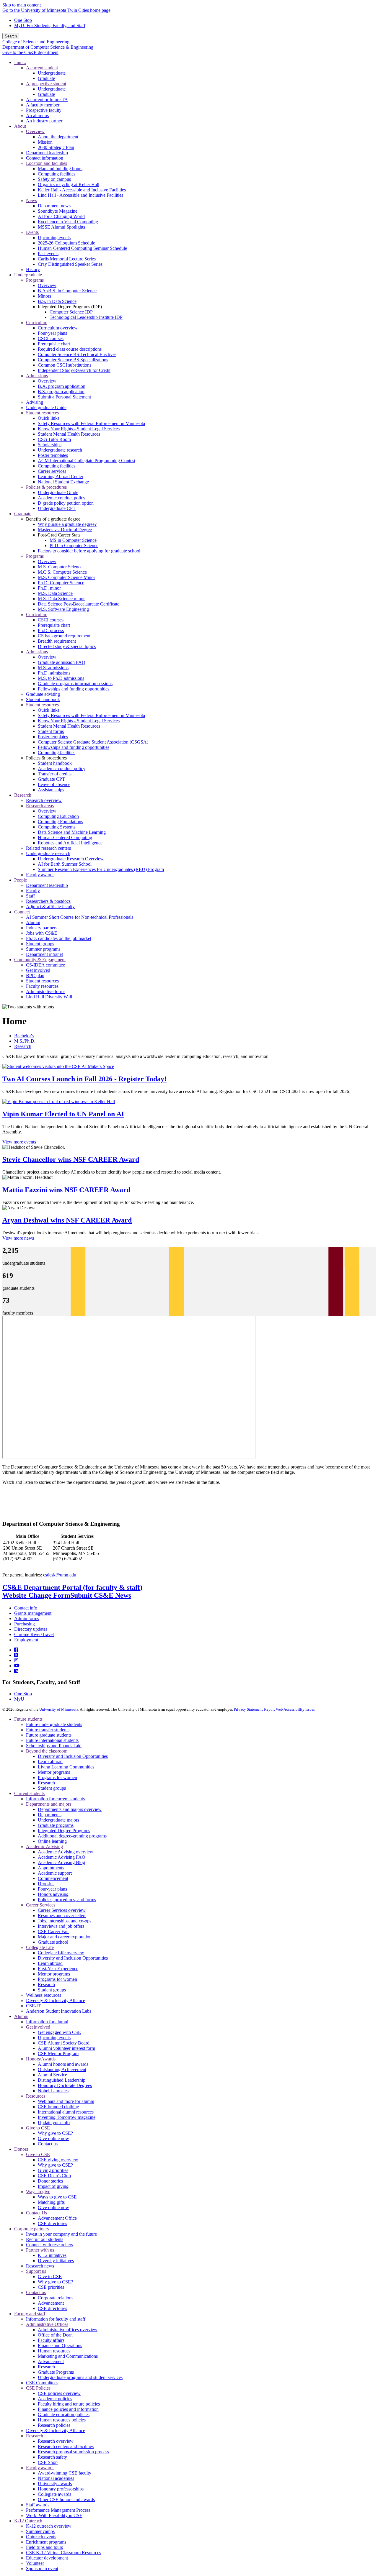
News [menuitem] (31, 200)
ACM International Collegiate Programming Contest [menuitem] (87, 461)
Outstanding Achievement (62, 2069)
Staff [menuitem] (30, 896)
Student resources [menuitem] (42, 413)
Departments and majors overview (70, 1809)
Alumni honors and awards (63, 2064)
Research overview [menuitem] (44, 800)
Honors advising (53, 1894)
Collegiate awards (54, 2494)
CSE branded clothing (58, 2107)
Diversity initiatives (56, 2261)
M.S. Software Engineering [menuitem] (63, 609)
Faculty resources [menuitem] (42, 986)
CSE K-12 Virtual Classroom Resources (63, 2553)
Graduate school (53, 1942)
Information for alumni (47, 2022)
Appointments (51, 1868)
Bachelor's (24, 1036)
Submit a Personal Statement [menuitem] (64, 397)
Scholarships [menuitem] (50, 445)
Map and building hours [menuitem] (60, 169)
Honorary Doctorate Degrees (65, 2085)
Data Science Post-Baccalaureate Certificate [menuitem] (79, 604)
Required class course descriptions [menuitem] (70, 349)
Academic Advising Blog (61, 1862)
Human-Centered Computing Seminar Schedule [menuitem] (82, 248)
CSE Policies (38, 2388)
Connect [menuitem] (22, 912)
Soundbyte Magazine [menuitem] (58, 211)
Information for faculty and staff (56, 2319)
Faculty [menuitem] (33, 891)
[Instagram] (16, 1660)
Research (23, 1046)
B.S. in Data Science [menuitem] (57, 301)
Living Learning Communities (66, 1767)
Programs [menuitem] (35, 280)
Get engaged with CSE (59, 2032)
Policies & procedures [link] (46, 758)
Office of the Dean (55, 2335)
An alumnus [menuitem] (37, 115)
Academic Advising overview (66, 1852)
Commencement (53, 1878)
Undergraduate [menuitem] (52, 73)
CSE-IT (33, 2006)
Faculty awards (40, 2468)
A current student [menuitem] (42, 68)
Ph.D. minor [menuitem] (49, 588)
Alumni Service (52, 2075)
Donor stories (50, 2181)
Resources (36, 2096)
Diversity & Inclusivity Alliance (56, 2000)
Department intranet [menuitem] (44, 954)
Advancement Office (57, 2218)
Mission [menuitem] (45, 142)
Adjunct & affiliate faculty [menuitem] (50, 906)
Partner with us (40, 2250)
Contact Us (36, 2213)
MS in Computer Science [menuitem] (73, 540)
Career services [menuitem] (52, 471)
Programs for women (57, 1777)
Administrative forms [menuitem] (46, 991)
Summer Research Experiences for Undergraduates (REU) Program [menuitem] (101, 869)
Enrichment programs (46, 2542)
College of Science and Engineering (36, 42)
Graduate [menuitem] (46, 78)
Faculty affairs (51, 2340)
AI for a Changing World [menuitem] (61, 216)
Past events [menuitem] (48, 254)
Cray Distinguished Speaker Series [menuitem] (70, 264)
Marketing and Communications (68, 2356)
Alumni (21, 2016)
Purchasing (25, 1624)
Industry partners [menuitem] (42, 928)
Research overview (56, 2441)
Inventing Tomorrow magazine (67, 2117)
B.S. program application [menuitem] (61, 392)
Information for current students (55, 1799)
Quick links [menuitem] (49, 418)
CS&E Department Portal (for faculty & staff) (72, 1587)
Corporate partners (31, 2229)
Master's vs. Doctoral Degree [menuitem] (65, 530)
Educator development (47, 2558)
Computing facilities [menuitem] (57, 174)
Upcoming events (54, 2038)
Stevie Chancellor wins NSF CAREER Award (71, 1159)
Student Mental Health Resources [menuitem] (69, 434)
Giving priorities (53, 2170)
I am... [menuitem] (20, 62)
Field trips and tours (44, 2547)
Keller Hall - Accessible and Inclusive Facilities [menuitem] (82, 190)
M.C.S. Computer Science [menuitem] (62, 572)
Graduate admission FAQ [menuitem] (62, 662)
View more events (19, 1142)
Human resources (54, 2351)
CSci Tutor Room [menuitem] (54, 439)
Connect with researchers (49, 2245)
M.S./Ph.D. (25, 1041)
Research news (40, 2266)
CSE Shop (48, 2462)
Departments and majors (49, 1804)
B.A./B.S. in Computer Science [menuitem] (67, 291)
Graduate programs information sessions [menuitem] (75, 684)
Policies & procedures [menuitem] (46, 487)
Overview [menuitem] (35, 131)
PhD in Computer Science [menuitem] (74, 545)
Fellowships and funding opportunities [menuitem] (74, 689)
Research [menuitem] (23, 795)
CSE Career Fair (53, 1931)
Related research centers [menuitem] (48, 848)
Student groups (52, 1788)
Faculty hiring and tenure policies (69, 2404)
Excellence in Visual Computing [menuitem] (68, 222)
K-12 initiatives (52, 2255)
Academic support (55, 1873)
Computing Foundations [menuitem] (60, 822)
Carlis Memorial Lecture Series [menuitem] (67, 259)
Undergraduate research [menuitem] (60, 450)
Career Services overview (62, 1910)
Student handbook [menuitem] (43, 699)
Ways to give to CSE (57, 2197)
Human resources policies (62, 2420)
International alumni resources (66, 2112)
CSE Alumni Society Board (64, 2043)
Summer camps (40, 2531)
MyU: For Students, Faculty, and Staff (50, 26)
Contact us (48, 2144)
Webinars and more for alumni (66, 2101)
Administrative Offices (47, 2324)
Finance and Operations (60, 2346)
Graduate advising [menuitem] (43, 694)
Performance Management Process (58, 2510)
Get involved (38, 2027)
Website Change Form (36, 1595)
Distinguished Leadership (62, 2080)
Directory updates (31, 1629)
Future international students (52, 1740)
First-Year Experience (58, 1969)
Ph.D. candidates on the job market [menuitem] (59, 938)
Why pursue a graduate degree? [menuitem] (67, 524)
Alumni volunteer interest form (66, 2048)
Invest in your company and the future (61, 2234)
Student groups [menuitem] (40, 944)
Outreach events (41, 2537)
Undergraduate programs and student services (80, 2377)
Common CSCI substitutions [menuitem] (65, 365)
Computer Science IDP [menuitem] (71, 312)
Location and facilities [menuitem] (47, 163)
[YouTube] (17, 1666)
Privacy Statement (248, 1709)
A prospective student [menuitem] (46, 84)
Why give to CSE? (55, 2133)
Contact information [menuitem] (45, 158)
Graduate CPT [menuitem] (51, 779)
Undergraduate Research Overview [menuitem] (71, 859)
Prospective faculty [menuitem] (44, 110)
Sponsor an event (42, 2568)
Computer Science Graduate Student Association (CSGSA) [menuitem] (93, 742)
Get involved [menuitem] (38, 970)
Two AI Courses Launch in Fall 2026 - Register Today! (84, 1079)
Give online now (53, 2138)
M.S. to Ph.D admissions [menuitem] (61, 678)
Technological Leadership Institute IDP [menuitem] (86, 317)
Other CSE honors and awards (66, 2499)
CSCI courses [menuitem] (51, 338)
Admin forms (27, 1618)
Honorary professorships (61, 2489)
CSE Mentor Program (58, 2054)
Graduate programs (56, 1825)
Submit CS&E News (101, 1595)
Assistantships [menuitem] (51, 790)
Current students (29, 1793)
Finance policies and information (68, 2409)
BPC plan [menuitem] (35, 976)
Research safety (52, 2457)
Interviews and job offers (61, 1926)
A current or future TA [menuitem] (47, 100)
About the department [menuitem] (58, 137)
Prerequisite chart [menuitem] (54, 344)
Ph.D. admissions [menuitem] (54, 673)
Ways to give (38, 2192)
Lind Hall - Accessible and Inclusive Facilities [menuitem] (80, 195)
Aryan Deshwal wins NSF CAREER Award (67, 1220)
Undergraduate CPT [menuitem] (57, 508)
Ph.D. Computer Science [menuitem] (61, 583)
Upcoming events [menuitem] (54, 238)
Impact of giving (53, 2186)
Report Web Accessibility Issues (289, 1709)
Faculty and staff (30, 2314)
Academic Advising (44, 1846)
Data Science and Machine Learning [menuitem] (72, 832)
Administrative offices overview (68, 2330)
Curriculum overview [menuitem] (58, 328)
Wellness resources (44, 1995)
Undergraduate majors (58, 1820)
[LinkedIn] (16, 1671)
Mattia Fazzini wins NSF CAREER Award (66, 1190)
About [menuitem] (20, 126)
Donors (21, 2149)
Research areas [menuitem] (40, 806)
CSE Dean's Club (54, 2176)
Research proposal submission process (73, 2452)
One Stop (23, 20)
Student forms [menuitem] (51, 731)
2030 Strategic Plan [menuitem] (56, 147)
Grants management (33, 1613)
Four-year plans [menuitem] (52, 333)
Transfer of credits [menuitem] (55, 774)
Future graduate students (49, 1735)
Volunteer (35, 2563)
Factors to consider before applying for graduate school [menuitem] (89, 551)
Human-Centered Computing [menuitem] (65, 837)
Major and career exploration (65, 1937)
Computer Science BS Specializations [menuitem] (73, 360)
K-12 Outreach (28, 2521)
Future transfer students (48, 1730)
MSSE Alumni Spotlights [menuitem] (61, 227)
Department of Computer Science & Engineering (48, 47)
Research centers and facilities (66, 2446)
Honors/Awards (41, 2059)
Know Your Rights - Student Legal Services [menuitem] (79, 429)
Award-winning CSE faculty (65, 2473)
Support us (36, 2271)
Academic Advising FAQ (62, 1857)
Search (11, 36)
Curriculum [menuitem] (37, 323)
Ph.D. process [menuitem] (51, 630)
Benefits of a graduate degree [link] (53, 519)
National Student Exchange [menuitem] (63, 482)
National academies (56, 2478)
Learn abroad (50, 1762)
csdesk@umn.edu (60, 1575)
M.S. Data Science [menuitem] (55, 593)
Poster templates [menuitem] (53, 455)
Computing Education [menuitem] (58, 816)
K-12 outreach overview (49, 2526)
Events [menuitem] (32, 232)
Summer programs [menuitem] (43, 949)
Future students (28, 1719)
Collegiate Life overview (61, 1953)
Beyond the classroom (47, 1751)
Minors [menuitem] (44, 296)
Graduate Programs (56, 2372)
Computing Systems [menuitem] (57, 827)
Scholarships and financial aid (54, 1746)
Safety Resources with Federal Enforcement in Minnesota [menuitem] (91, 423)
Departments (50, 1815)
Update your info (54, 2123)
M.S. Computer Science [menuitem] (60, 567)
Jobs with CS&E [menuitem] (42, 933)
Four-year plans (52, 1889)
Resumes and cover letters (62, 1915)
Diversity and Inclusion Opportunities (73, 1756)
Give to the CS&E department (30, 52)
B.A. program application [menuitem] (62, 386)
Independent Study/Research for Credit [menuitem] (74, 370)
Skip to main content (22, 5)
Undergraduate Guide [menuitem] (46, 407)
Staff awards (38, 2505)
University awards (55, 2484)
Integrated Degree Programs (64, 1831)
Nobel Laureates (53, 2091)
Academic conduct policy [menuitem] (62, 498)
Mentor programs (54, 1772)
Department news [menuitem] (54, 206)
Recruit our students (45, 2239)
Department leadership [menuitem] (47, 153)
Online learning (52, 1841)
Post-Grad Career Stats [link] (59, 535)
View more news (18, 1238)
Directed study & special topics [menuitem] (67, 646)
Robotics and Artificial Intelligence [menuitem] (70, 843)
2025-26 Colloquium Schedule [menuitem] (66, 243)
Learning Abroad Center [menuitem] (61, 476)
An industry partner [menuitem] (44, 121)
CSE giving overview (58, 2160)
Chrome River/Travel (34, 1634)
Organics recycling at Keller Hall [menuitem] (69, 184)
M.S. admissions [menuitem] (53, 668)
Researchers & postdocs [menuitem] (48, 901)
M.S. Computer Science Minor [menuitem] (66, 577)
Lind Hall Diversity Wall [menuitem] (49, 997)
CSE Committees (42, 2383)
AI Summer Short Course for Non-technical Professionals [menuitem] (80, 917)
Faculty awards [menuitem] (40, 875)
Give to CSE (38, 2128)
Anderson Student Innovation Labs (59, 2011)
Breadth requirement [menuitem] (57, 641)
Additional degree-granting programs (72, 1836)
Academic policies (55, 2399)
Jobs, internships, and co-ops (65, 1921)
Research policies (54, 2425)
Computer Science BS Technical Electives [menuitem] (77, 354)
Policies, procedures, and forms (67, 1900)
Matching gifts (51, 2202)
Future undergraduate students (54, 1724)
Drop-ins (46, 1884)
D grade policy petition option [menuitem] (66, 503)
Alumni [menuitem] (33, 922)
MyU (19, 1699)
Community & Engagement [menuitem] (40, 960)
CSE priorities (51, 2287)
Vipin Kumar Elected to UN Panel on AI (63, 1114)
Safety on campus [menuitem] (54, 179)
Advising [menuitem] (35, 402)
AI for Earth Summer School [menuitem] (65, 864)
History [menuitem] (33, 269)
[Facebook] (16, 1650)
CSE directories (52, 2223)
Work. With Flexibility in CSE (54, 2515)
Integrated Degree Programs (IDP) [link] (70, 307)
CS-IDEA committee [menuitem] (45, 965)
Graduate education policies (64, 2415)
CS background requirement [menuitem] (64, 636)
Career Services (41, 1905)
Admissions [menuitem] (37, 376)
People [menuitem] (21, 880)
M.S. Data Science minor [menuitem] (61, 599)
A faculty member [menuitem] (43, 105)
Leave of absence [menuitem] (54, 784)
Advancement (51, 2303)
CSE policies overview (59, 2393)
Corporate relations (56, 2298)
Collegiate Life (40, 1947)
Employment (26, 1640)
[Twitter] (16, 1655)
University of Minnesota (59, 1709)
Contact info (26, 1608)
